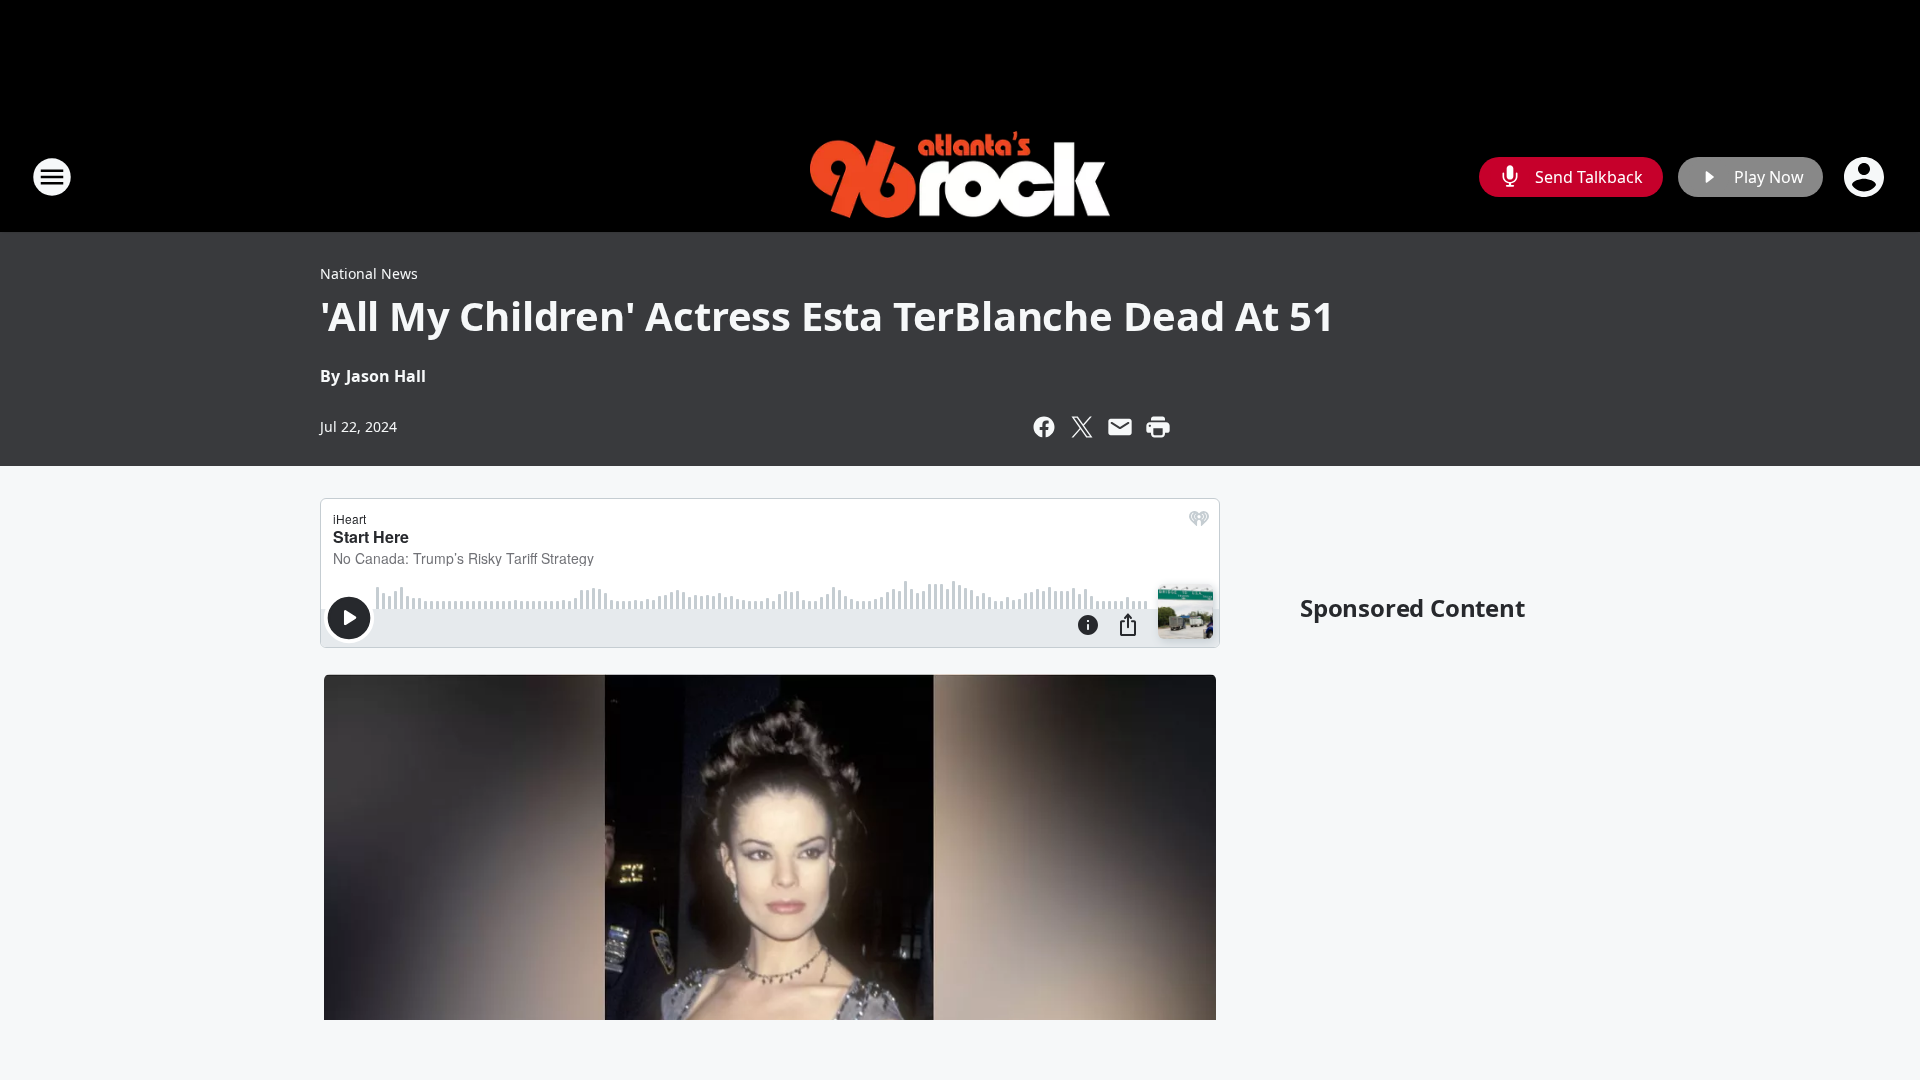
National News (369, 273)
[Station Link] (960, 177)
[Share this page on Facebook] (1044, 427)
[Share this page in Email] (1120, 427)
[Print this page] (1158, 427)
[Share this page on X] (1082, 427)
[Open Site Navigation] (52, 177)
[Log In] (1866, 177)
